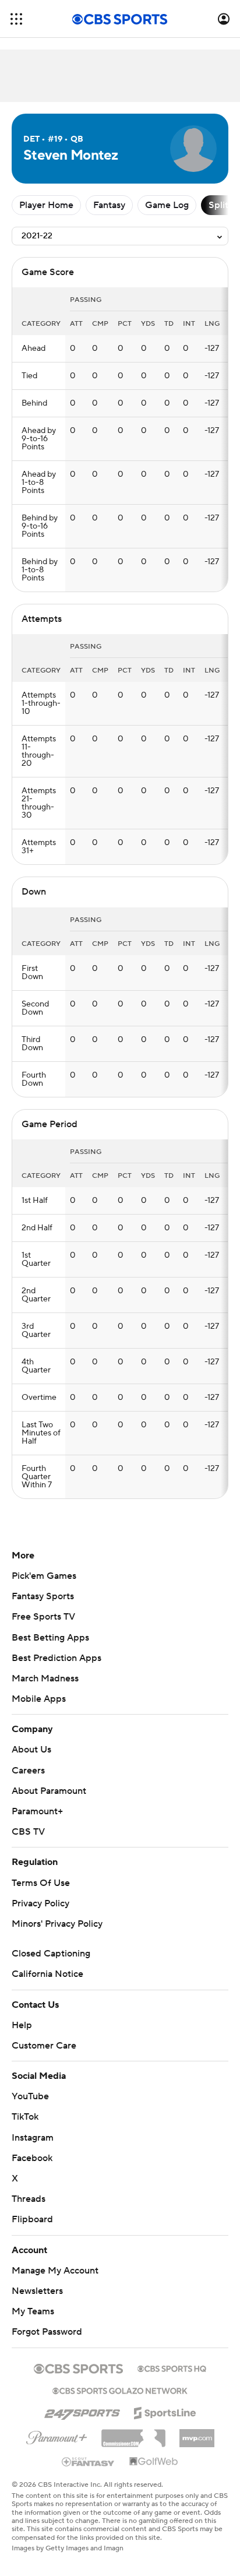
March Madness (45, 1678)
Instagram (33, 2138)
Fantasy (109, 205)
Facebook (32, 2158)
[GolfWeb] (154, 2462)
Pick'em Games (44, 1576)
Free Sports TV (43, 1617)
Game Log (167, 205)
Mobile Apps (39, 1699)
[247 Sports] (82, 2411)
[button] (16, 19)
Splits (220, 205)
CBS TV (28, 1832)
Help (22, 2025)
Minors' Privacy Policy (57, 1924)
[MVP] (197, 2434)
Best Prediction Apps (57, 1658)
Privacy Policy (40, 1903)
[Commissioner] (133, 2434)
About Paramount (49, 1791)
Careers (28, 1771)
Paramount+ (37, 1811)
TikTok (25, 2117)
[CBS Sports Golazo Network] (120, 2390)
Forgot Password (47, 2332)
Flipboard (32, 2219)
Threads (29, 2199)
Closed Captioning (51, 1954)
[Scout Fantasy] (89, 2461)
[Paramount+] (57, 2436)
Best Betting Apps (50, 1638)
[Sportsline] (165, 2411)
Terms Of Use (41, 1883)
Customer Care (44, 2046)
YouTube (30, 2096)
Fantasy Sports (43, 1596)
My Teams (33, 2311)
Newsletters (37, 2291)
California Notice (47, 1974)
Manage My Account (55, 2271)
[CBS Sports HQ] (172, 2367)
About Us (31, 1750)
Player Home (46, 205)
